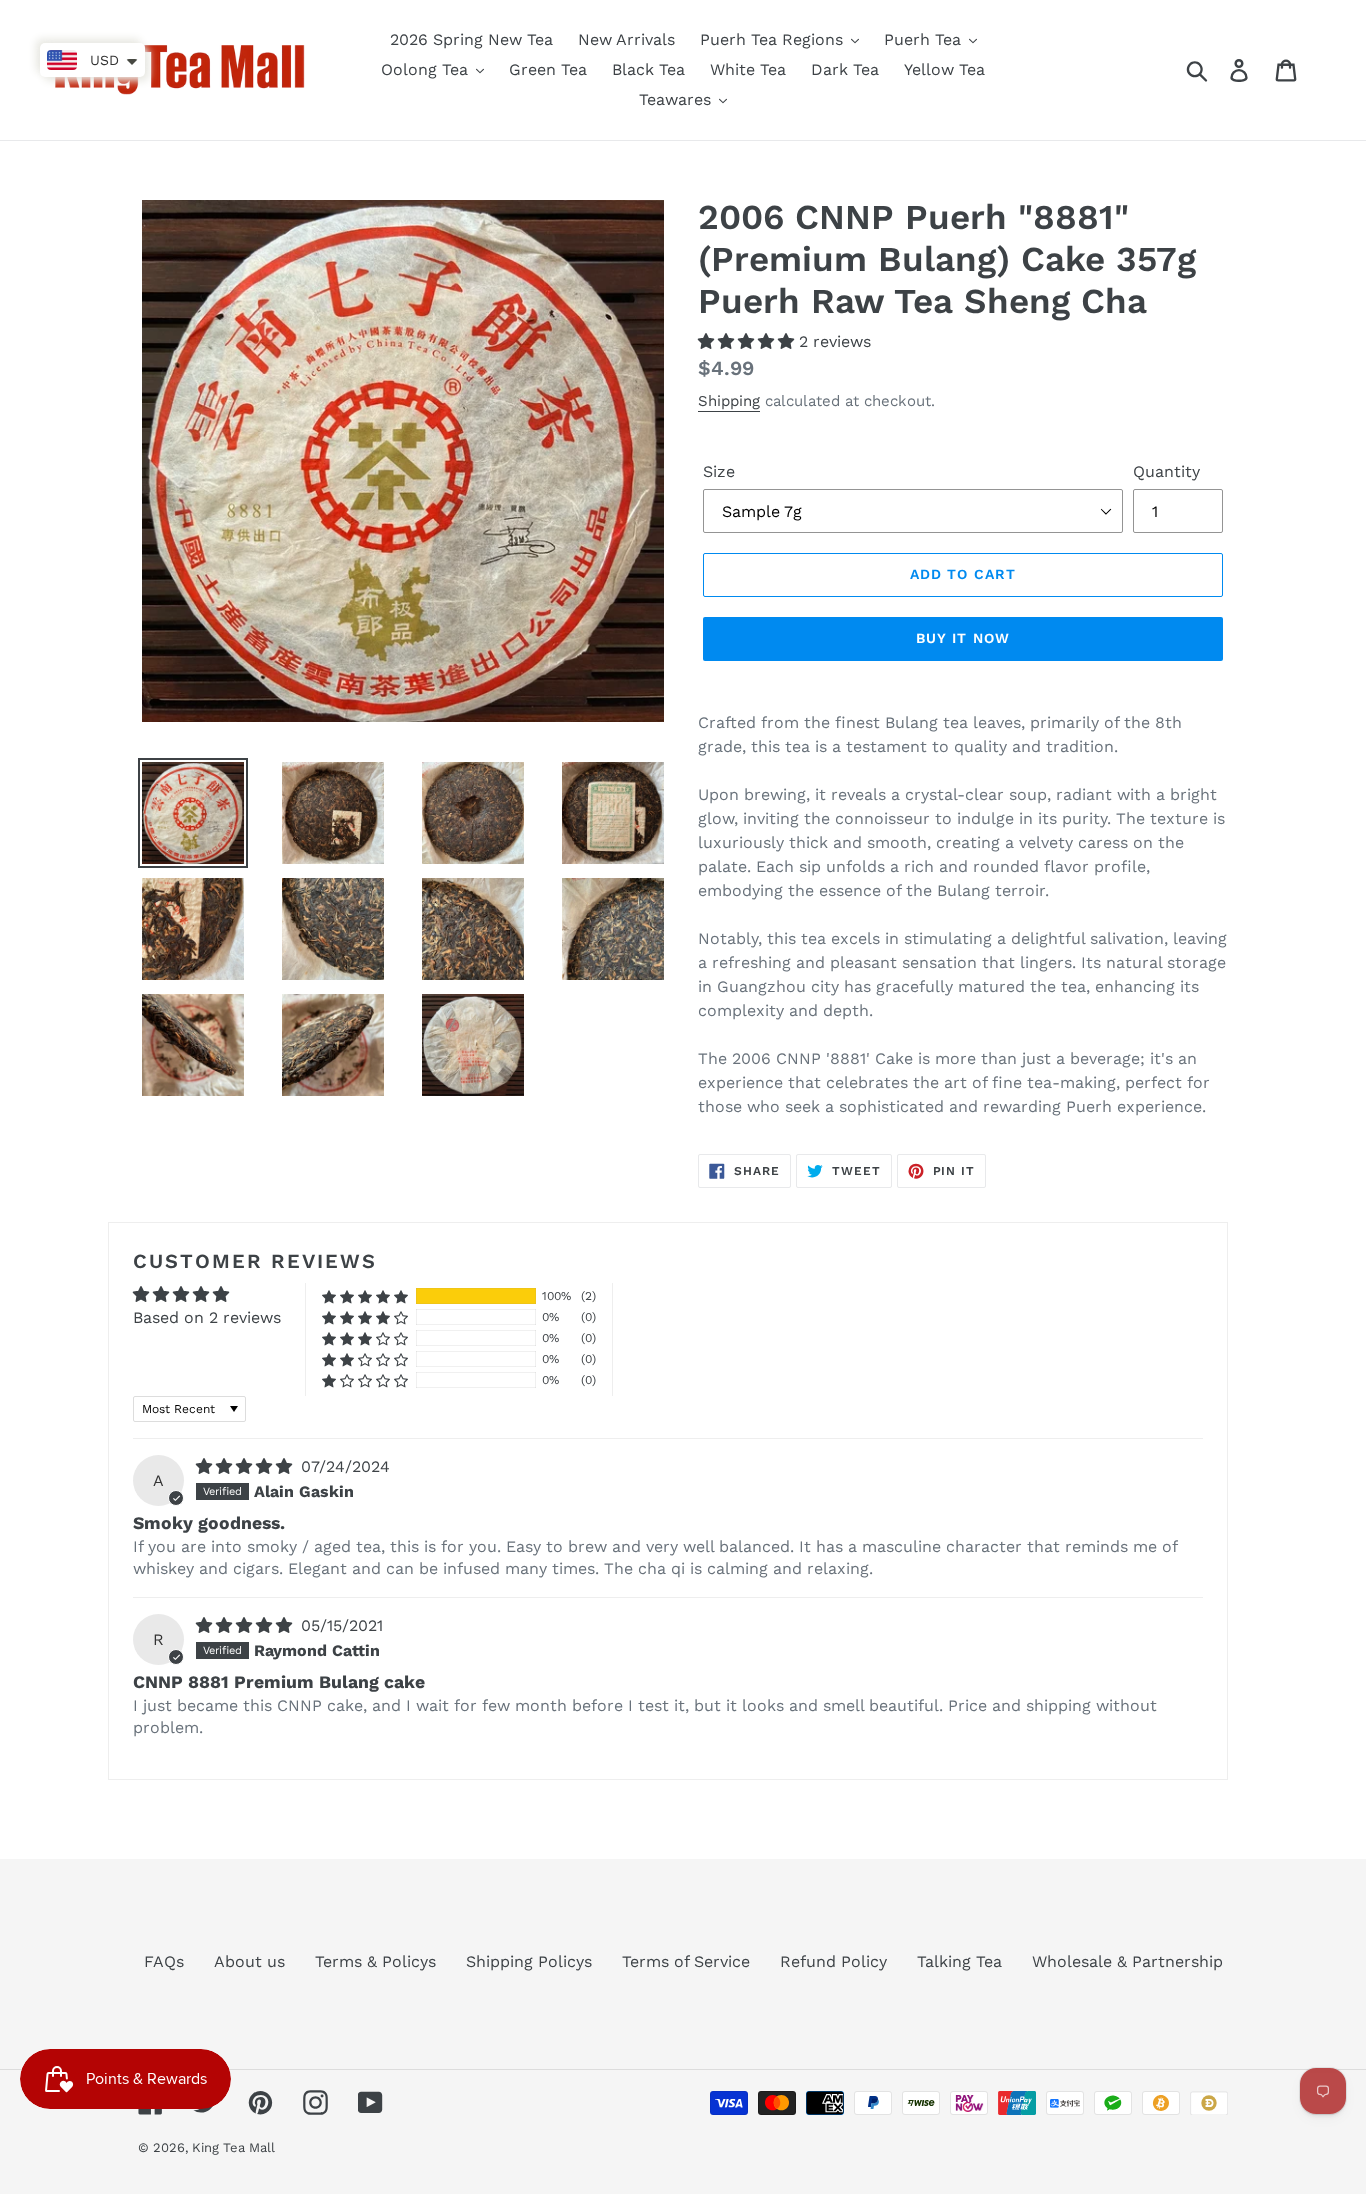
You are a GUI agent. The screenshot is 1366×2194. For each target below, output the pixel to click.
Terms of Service (686, 1961)
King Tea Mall (233, 2147)
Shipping (729, 401)
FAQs (164, 1961)
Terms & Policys (375, 1961)
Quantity (1166, 471)
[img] (246, 1466)
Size (719, 471)
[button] (748, 341)
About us (249, 1961)
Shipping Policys (529, 1961)
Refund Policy (833, 1961)
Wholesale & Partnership (1127, 1961)
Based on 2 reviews (207, 1317)
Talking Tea (959, 1961)
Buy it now (963, 638)
